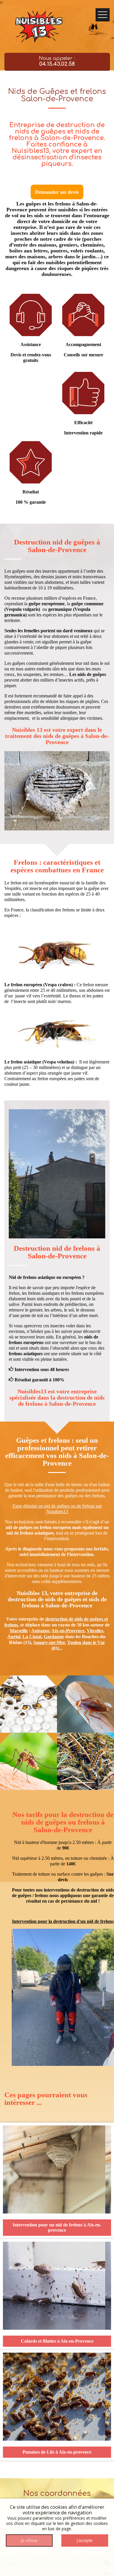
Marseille (19, 1631)
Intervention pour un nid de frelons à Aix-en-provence (57, 2227)
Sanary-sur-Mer (49, 1642)
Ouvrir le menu (103, 15)
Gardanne (54, 1637)
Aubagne (40, 1631)
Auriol (14, 1637)
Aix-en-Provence (68, 1631)
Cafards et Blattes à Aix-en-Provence (57, 2341)
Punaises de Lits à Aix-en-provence (57, 2452)
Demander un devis (57, 192)
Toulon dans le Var (86, 1642)
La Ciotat (32, 1637)
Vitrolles (95, 1631)
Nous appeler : (57, 61)
